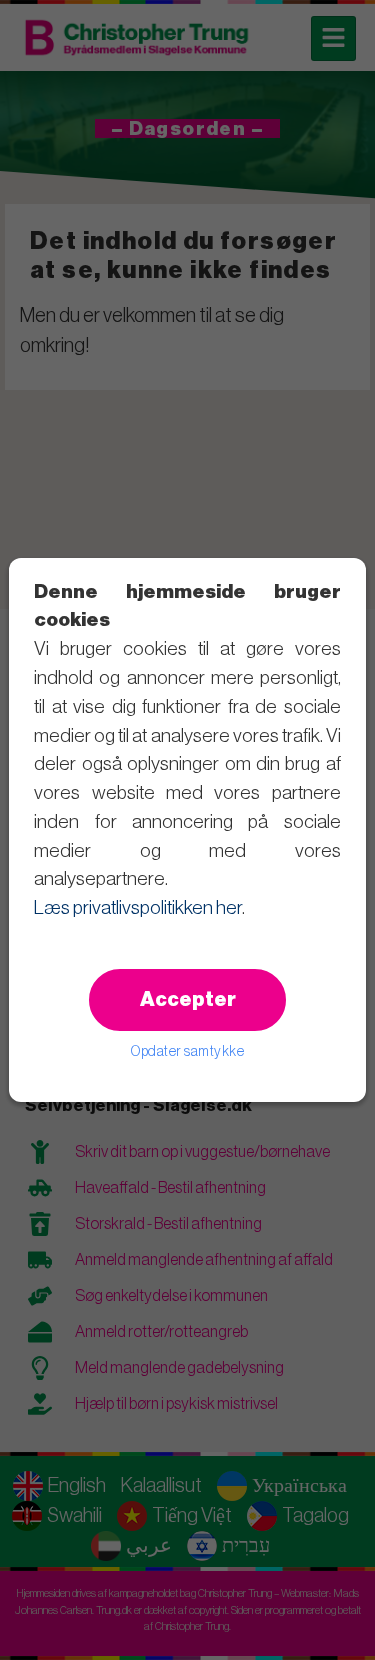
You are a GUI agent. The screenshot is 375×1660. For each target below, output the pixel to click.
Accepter (188, 1000)
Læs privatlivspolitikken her (138, 907)
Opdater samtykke (187, 1052)
